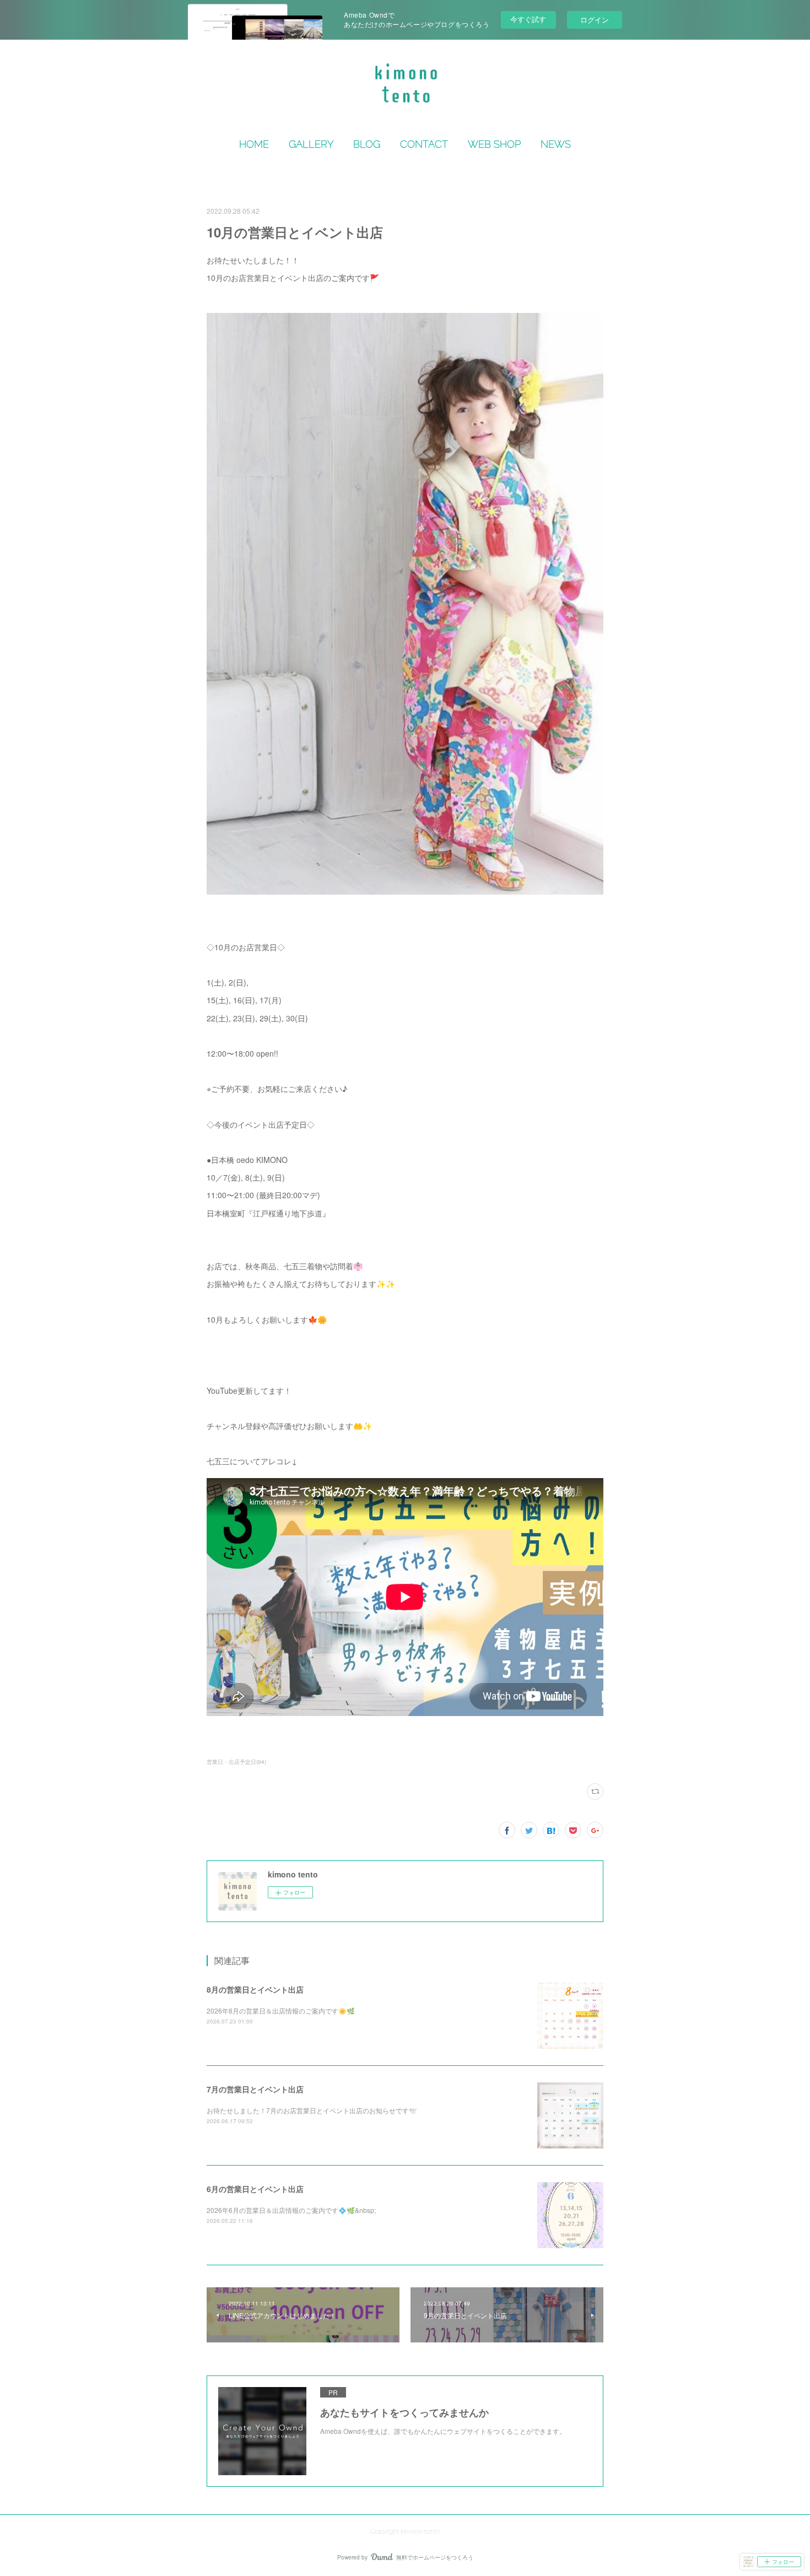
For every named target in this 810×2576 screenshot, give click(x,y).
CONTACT (424, 144)
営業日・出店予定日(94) (236, 1762)
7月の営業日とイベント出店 (255, 2089)
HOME (254, 144)
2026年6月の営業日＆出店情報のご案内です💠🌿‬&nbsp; (291, 2210)
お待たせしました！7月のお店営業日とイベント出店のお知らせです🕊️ (312, 2110)
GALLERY (311, 144)
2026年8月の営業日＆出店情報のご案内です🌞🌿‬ (281, 2011)
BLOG (367, 144)
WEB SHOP (494, 144)
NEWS (556, 144)
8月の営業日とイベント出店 (255, 1989)
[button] (254, 144)
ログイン (595, 20)
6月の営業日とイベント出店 (255, 2189)
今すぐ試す (528, 19)
